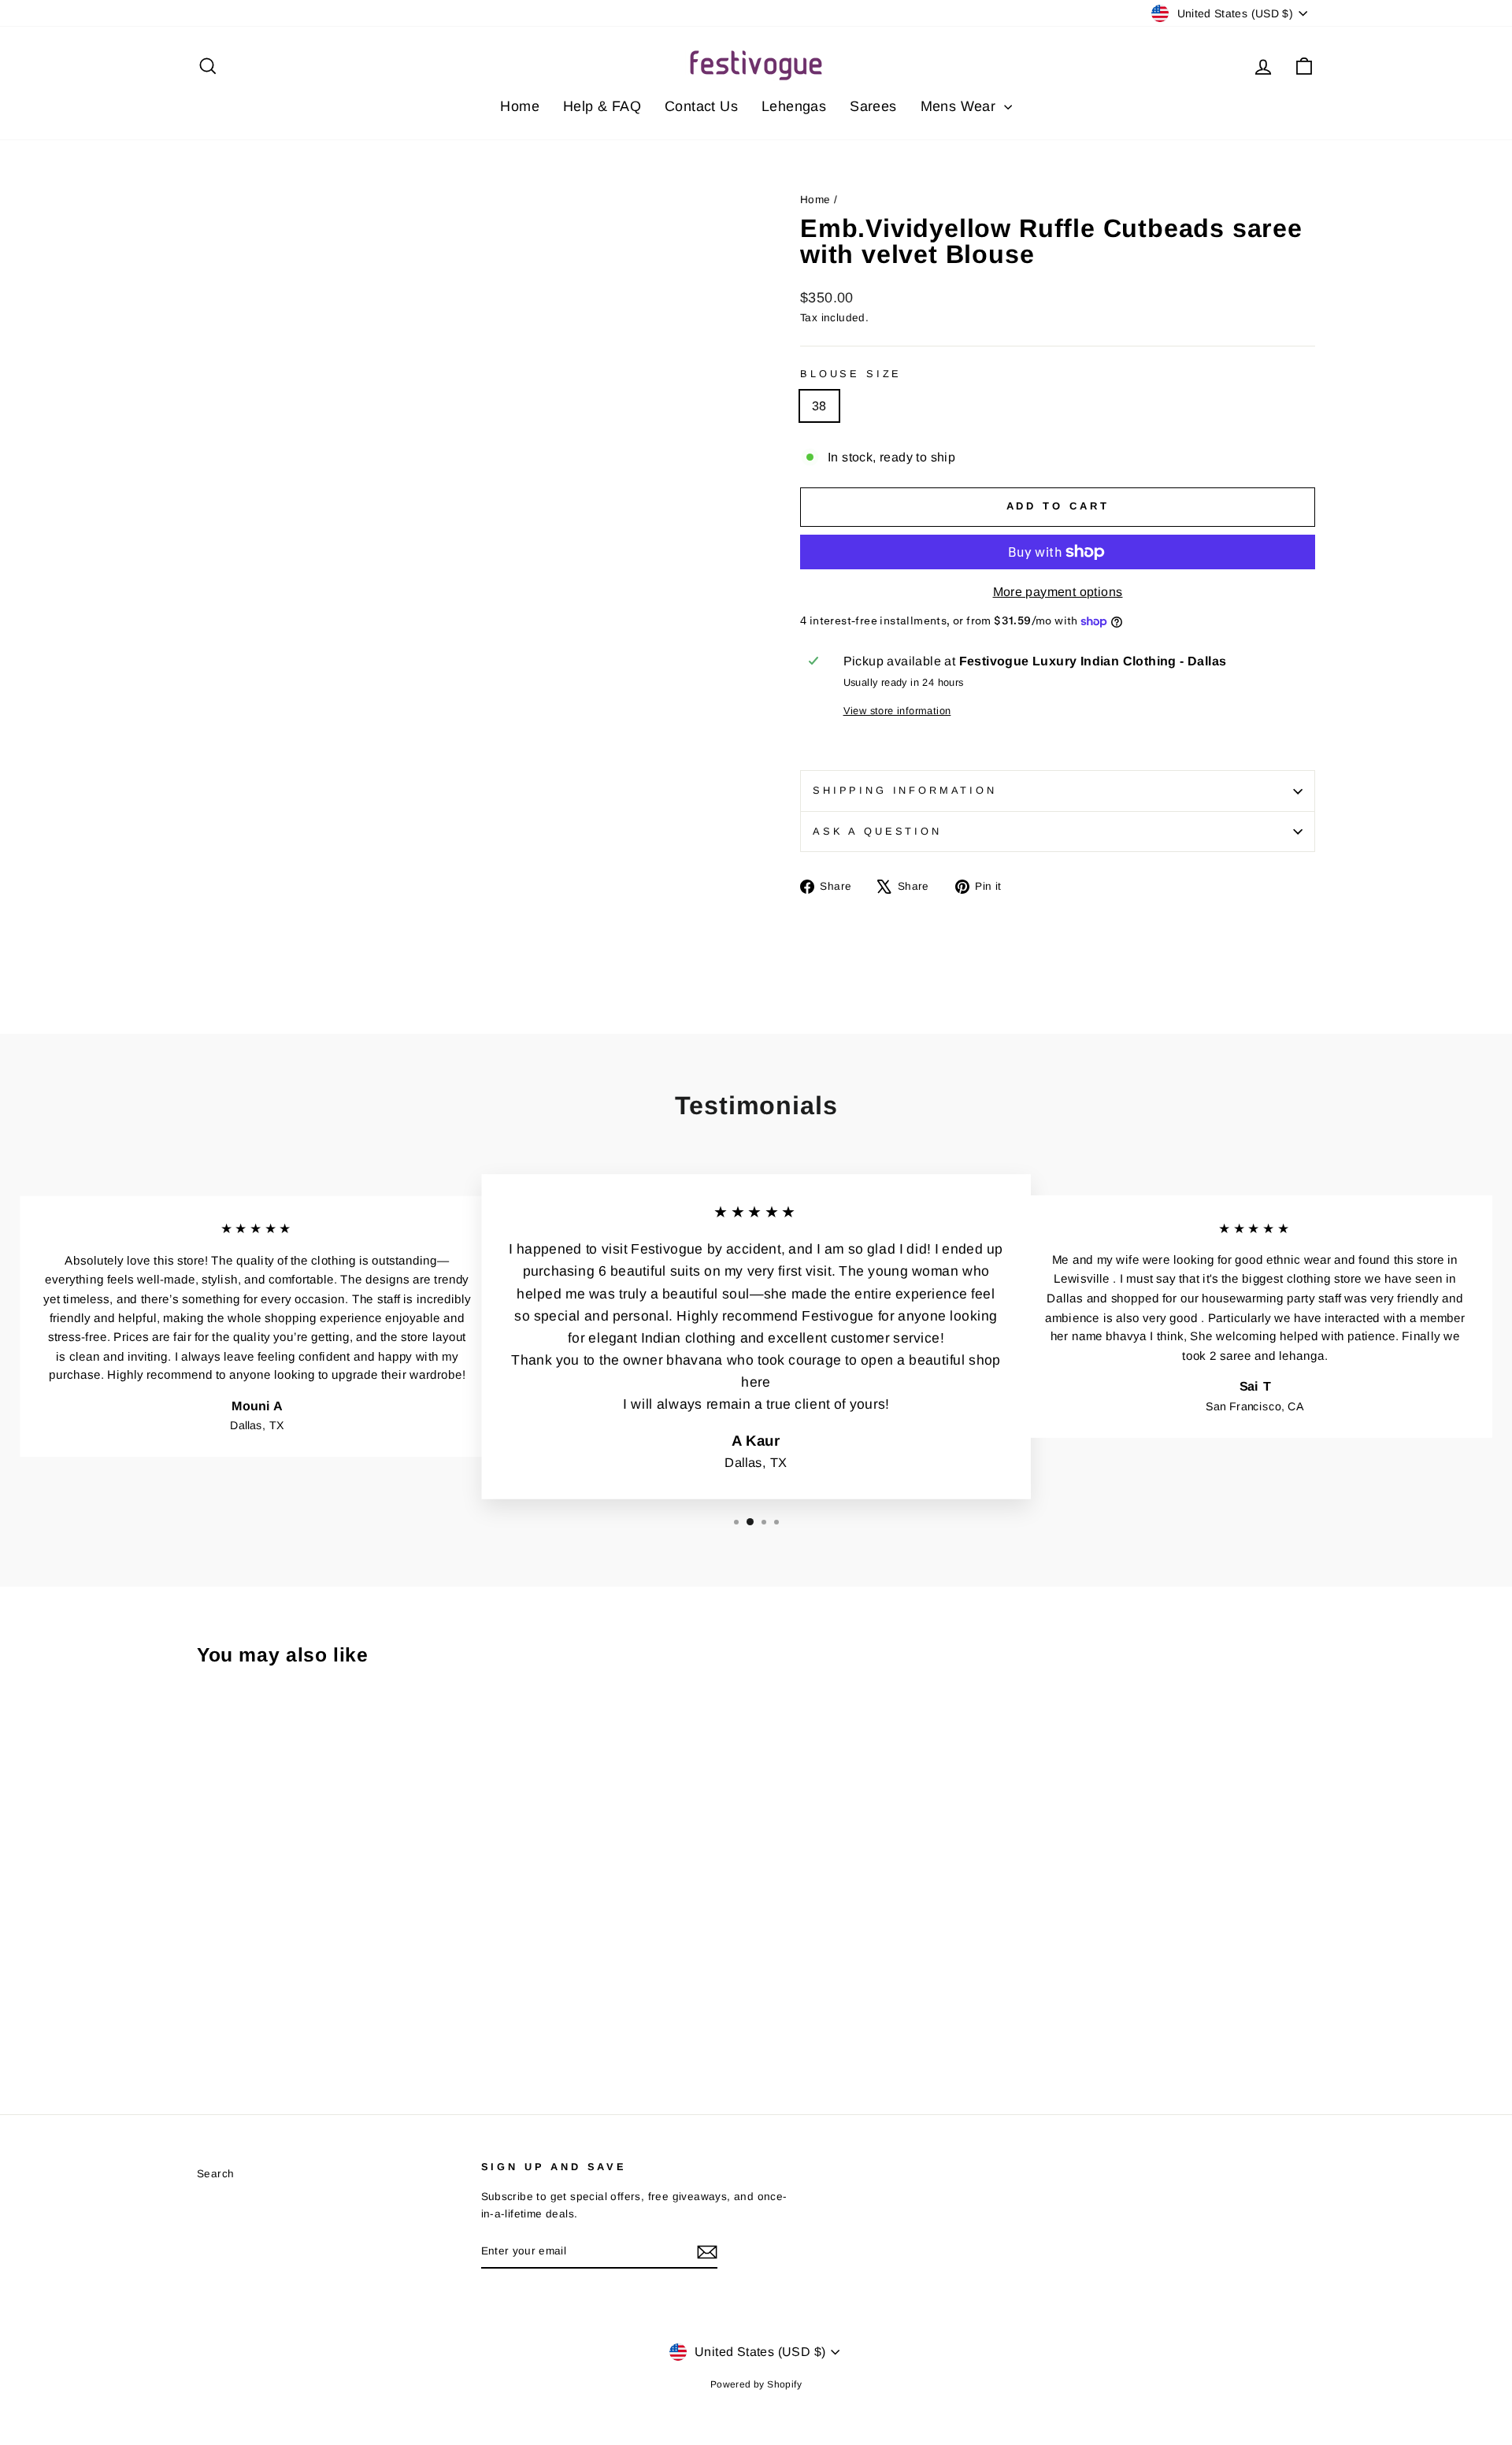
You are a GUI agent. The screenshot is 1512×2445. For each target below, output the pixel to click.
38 (819, 406)
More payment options (1058, 592)
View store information (897, 711)
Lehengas (794, 106)
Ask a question (877, 831)
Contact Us (701, 106)
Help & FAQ (602, 106)
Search (215, 2174)
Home (520, 106)
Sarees (873, 106)
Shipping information (905, 790)
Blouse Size (851, 374)
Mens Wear (960, 106)
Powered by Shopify (756, 2384)
